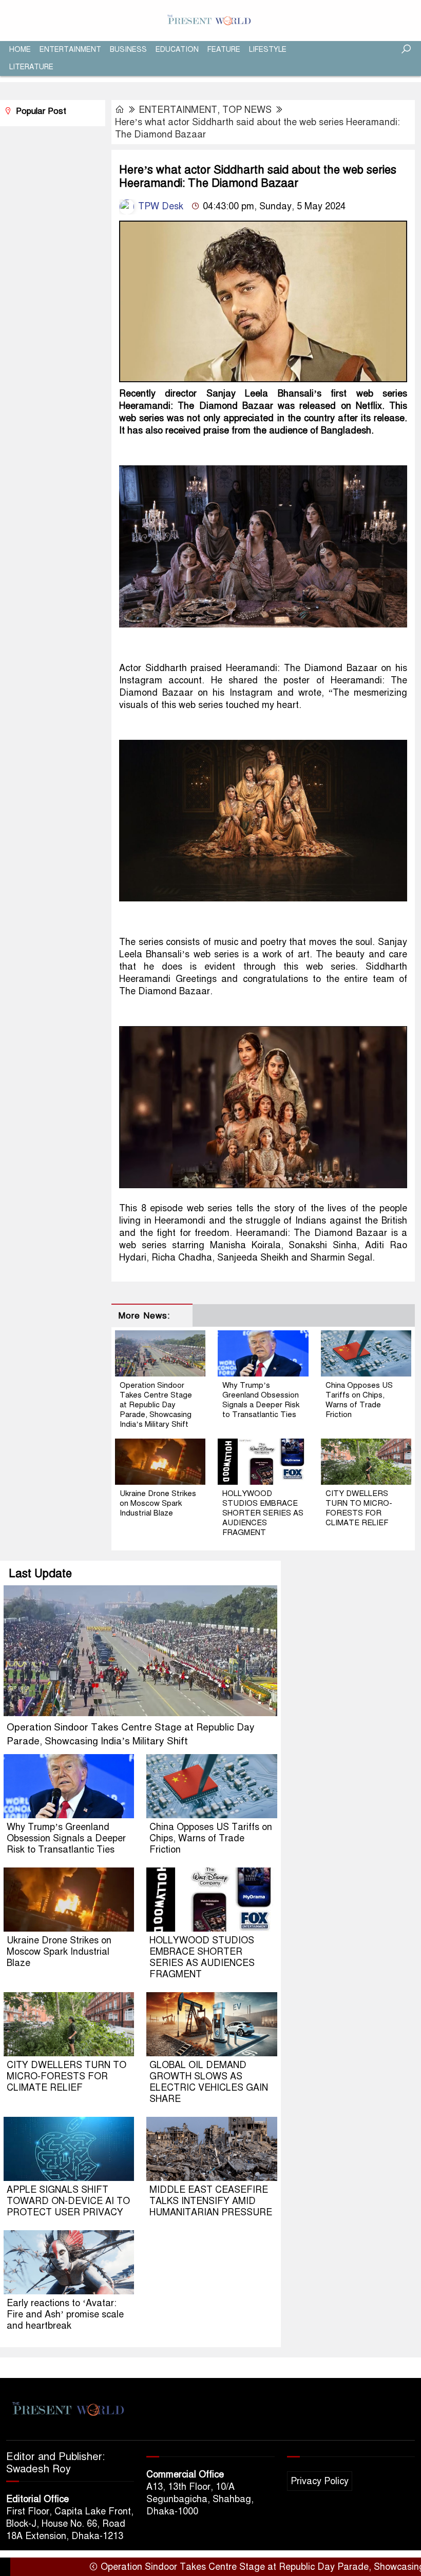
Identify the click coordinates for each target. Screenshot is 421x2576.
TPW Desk (159, 206)
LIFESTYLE (268, 50)
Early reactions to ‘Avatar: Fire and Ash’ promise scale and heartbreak (65, 2314)
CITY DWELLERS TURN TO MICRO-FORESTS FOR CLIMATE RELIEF (359, 1508)
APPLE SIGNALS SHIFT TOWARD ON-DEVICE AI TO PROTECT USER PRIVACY (68, 2201)
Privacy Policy (320, 2481)
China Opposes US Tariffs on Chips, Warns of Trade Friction (359, 1400)
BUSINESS (128, 50)
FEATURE (224, 50)
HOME (20, 50)
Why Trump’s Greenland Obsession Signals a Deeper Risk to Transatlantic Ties (261, 1400)
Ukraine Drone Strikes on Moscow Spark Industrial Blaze (158, 1503)
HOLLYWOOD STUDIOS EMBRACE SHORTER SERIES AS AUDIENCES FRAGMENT (263, 1513)
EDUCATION (177, 50)
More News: (144, 1316)
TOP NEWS (247, 110)
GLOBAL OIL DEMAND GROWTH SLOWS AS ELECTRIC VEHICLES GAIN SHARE (209, 2082)
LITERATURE (31, 67)
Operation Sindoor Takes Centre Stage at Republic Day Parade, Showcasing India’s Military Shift (156, 1405)
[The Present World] (210, 20)
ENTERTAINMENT (70, 50)
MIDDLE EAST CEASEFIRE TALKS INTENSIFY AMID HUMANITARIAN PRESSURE (211, 2201)
